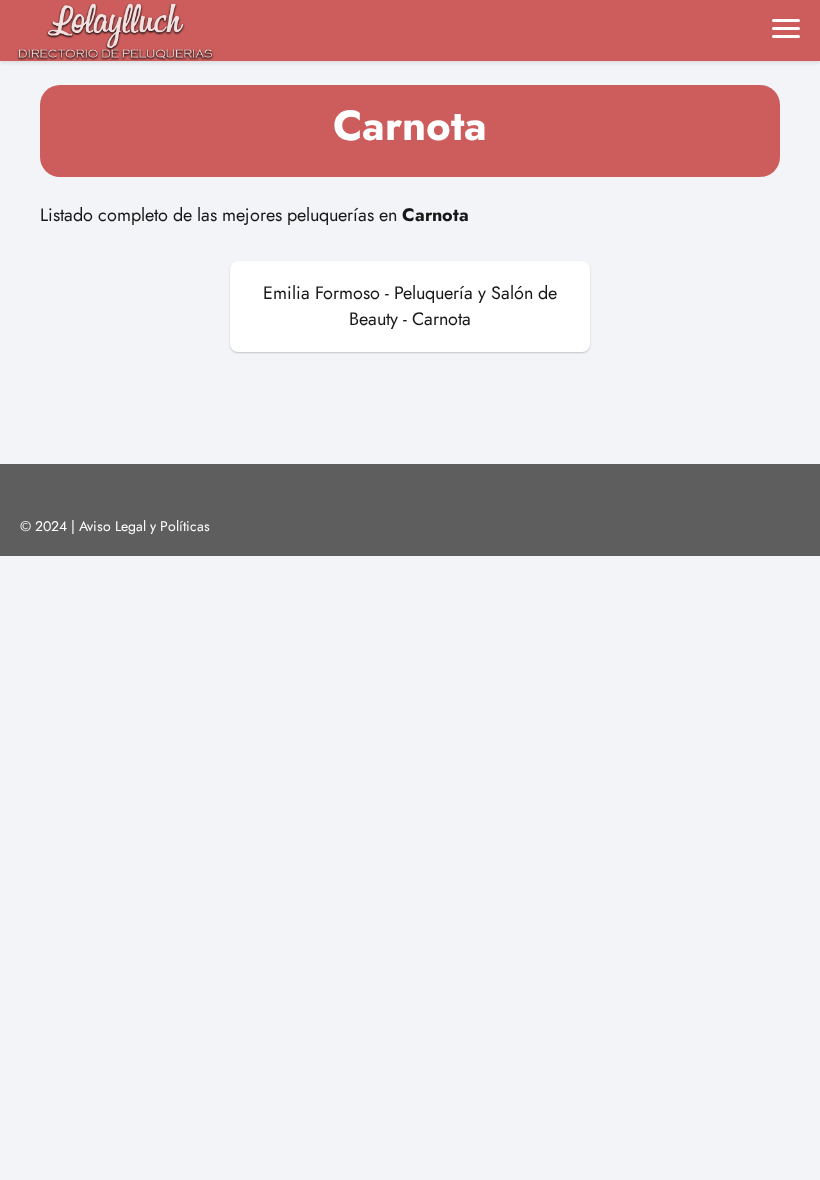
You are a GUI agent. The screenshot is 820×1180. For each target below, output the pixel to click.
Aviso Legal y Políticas (144, 526)
